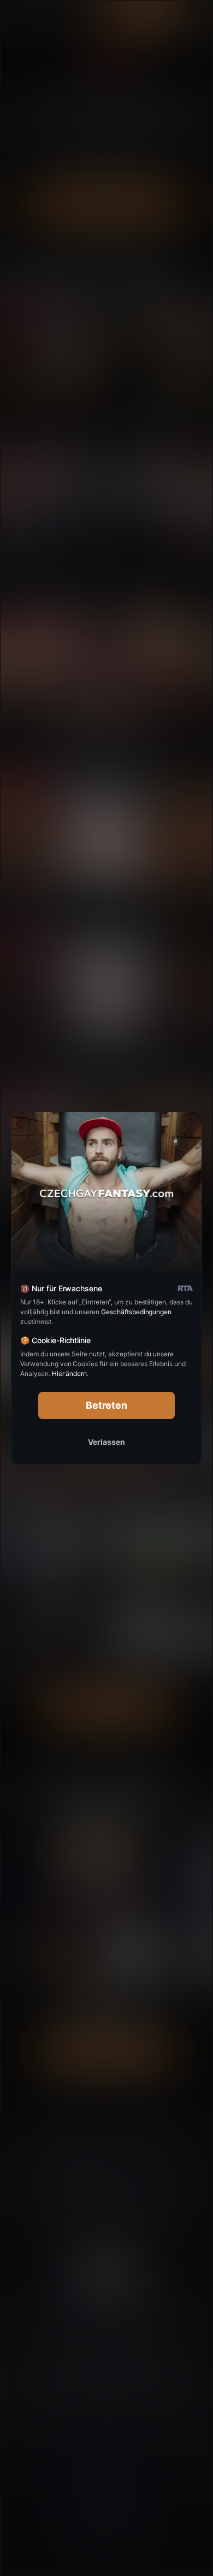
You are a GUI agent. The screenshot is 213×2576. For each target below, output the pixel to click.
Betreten (107, 1405)
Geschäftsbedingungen (136, 1312)
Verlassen (106, 1442)
